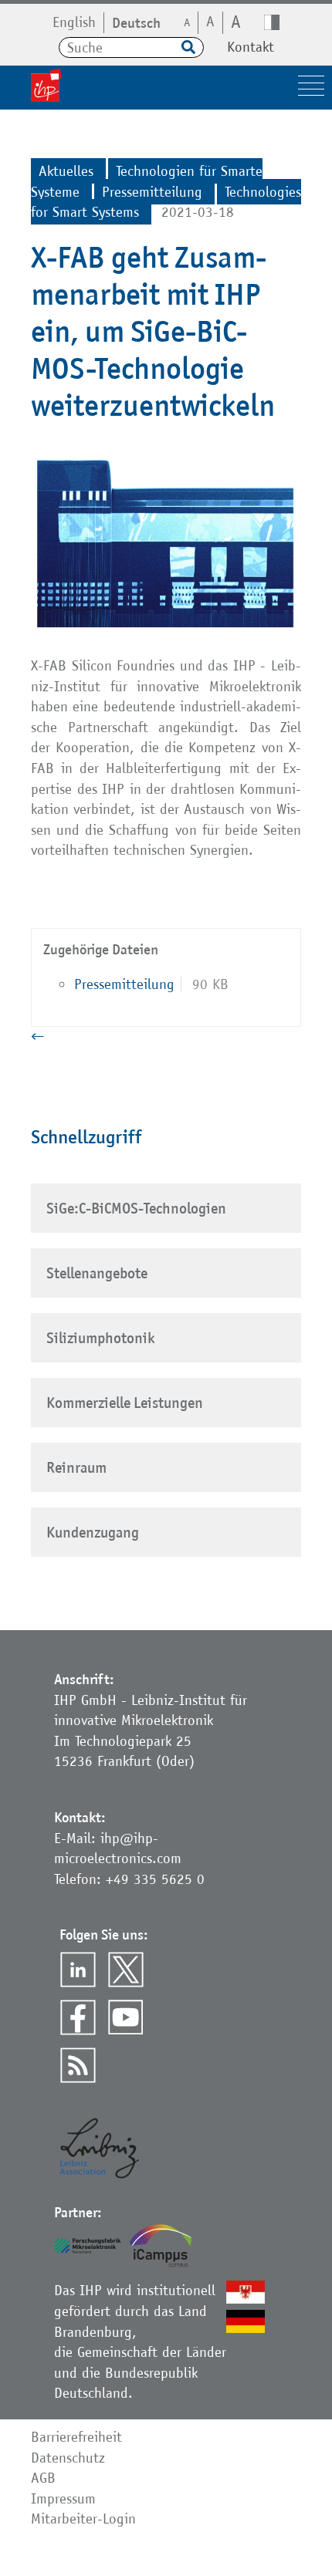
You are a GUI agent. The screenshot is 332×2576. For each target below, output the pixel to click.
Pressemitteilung (124, 984)
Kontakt (251, 47)
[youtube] (126, 2017)
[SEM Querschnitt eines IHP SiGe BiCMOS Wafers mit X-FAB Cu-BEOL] (166, 630)
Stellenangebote (97, 1273)
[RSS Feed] (78, 2065)
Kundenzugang (93, 1532)
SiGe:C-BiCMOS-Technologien (136, 1208)
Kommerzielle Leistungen (125, 1403)
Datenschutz (68, 2458)
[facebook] (78, 2017)
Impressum (63, 2498)
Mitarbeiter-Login (83, 2519)
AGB (43, 2478)
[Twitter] (126, 1970)
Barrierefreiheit (76, 2437)
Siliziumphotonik (100, 1338)
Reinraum (76, 1467)
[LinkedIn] (78, 1970)
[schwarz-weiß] (272, 22)
